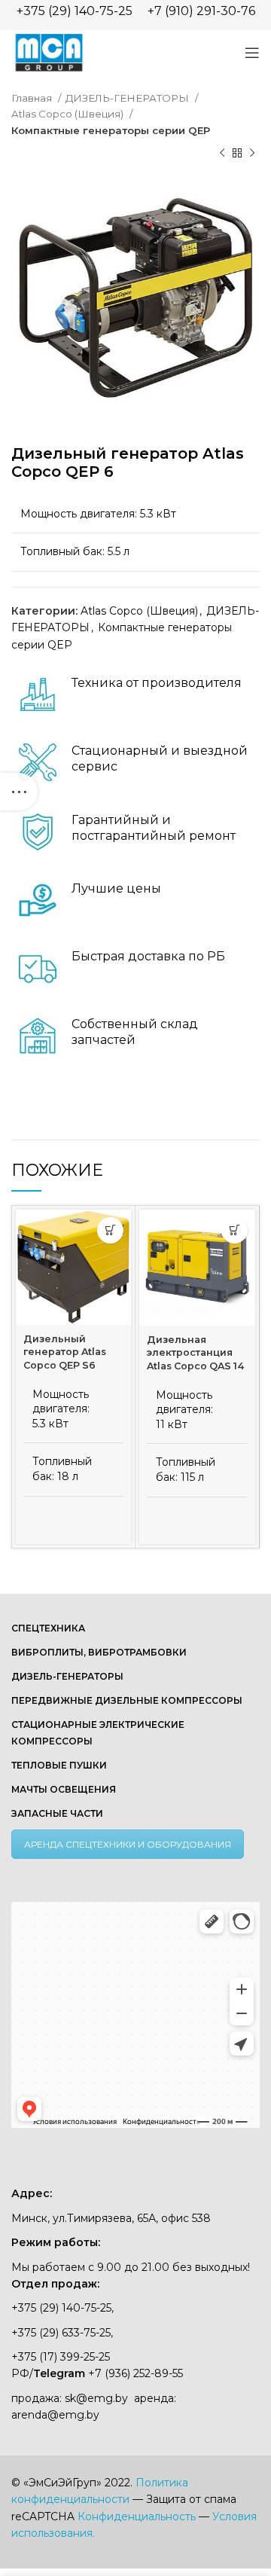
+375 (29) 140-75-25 (75, 11)
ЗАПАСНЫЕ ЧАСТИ (57, 1813)
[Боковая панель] (19, 792)
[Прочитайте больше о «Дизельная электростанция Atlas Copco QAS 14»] (234, 1230)
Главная (33, 98)
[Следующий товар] (252, 154)
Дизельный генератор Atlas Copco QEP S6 (65, 1352)
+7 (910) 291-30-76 (201, 11)
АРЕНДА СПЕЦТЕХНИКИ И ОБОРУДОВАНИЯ (128, 1844)
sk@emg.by (96, 2398)
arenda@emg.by (55, 2415)
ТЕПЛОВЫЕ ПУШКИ (59, 1765)
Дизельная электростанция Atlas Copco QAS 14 (195, 1353)
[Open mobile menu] (252, 53)
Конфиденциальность (137, 2516)
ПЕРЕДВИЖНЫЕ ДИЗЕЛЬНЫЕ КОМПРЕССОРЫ (127, 1700)
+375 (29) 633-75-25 (61, 2333)
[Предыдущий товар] (222, 154)
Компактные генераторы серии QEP (111, 130)
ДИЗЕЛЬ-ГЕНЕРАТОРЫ (128, 98)
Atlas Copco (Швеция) (69, 114)
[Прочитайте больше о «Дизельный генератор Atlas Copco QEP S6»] (110, 1230)
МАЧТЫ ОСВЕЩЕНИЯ (64, 1789)
